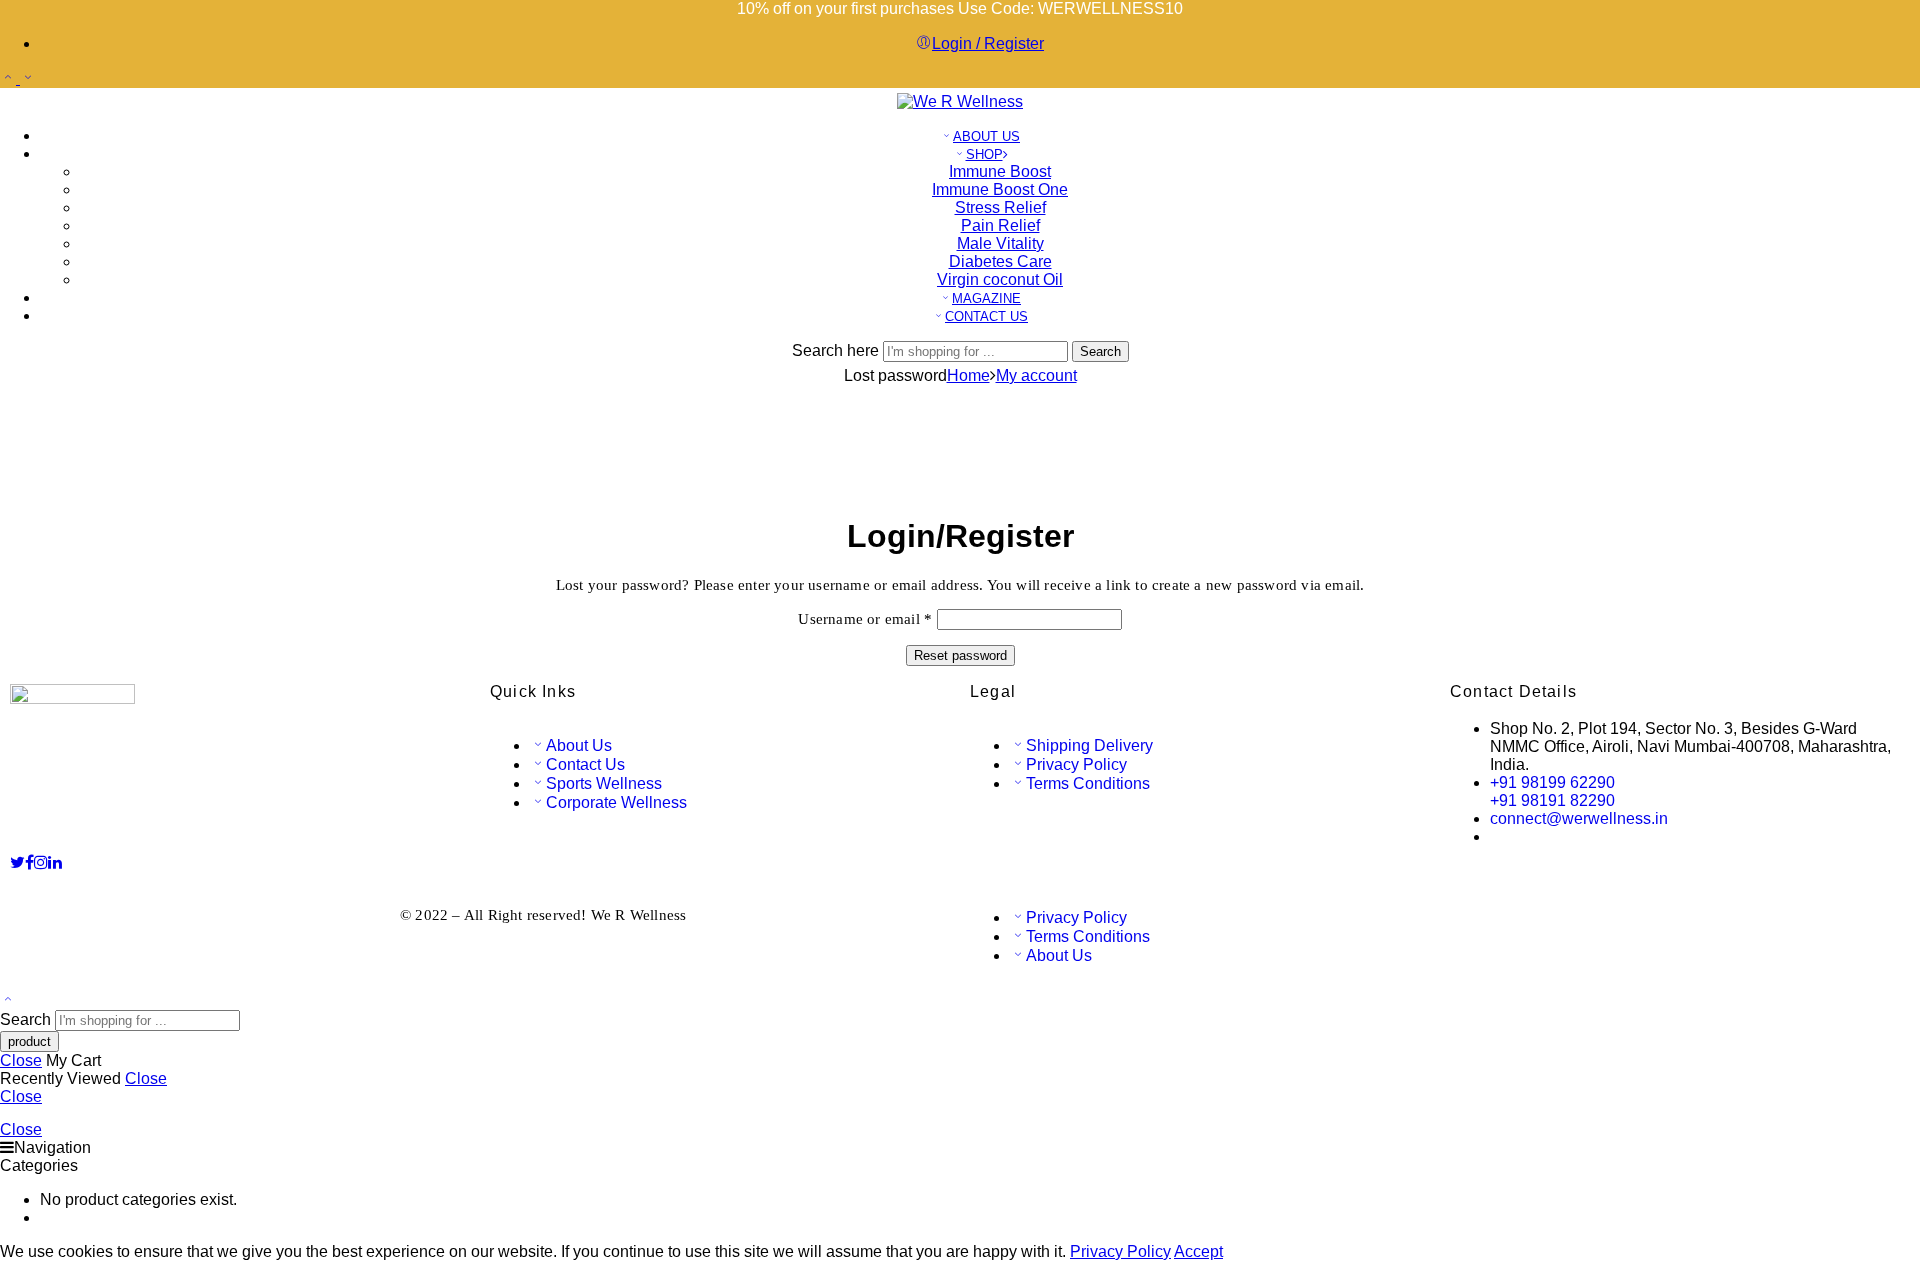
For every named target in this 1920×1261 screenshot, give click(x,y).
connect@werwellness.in (1579, 818)
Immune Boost (1000, 171)
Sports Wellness (604, 783)
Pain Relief (1000, 225)
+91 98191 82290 (1552, 800)
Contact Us (585, 764)
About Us (579, 745)
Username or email (865, 619)
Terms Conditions (1088, 783)
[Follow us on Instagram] (41, 862)
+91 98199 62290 (1552, 782)
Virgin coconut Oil (1000, 279)
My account (1036, 375)
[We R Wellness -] (960, 101)
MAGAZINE (986, 298)
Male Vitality (1000, 243)
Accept (1198, 1251)
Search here (837, 350)
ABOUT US (986, 136)
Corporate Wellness (616, 802)
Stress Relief (1000, 207)
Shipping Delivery (1089, 745)
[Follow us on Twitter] (17, 862)
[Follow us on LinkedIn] (55, 862)
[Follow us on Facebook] (29, 862)
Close (21, 1060)
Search (1100, 351)
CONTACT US (986, 316)
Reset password (960, 655)
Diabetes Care (1000, 261)
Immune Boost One (1000, 189)
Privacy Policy (1076, 764)
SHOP (984, 154)
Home (968, 375)
